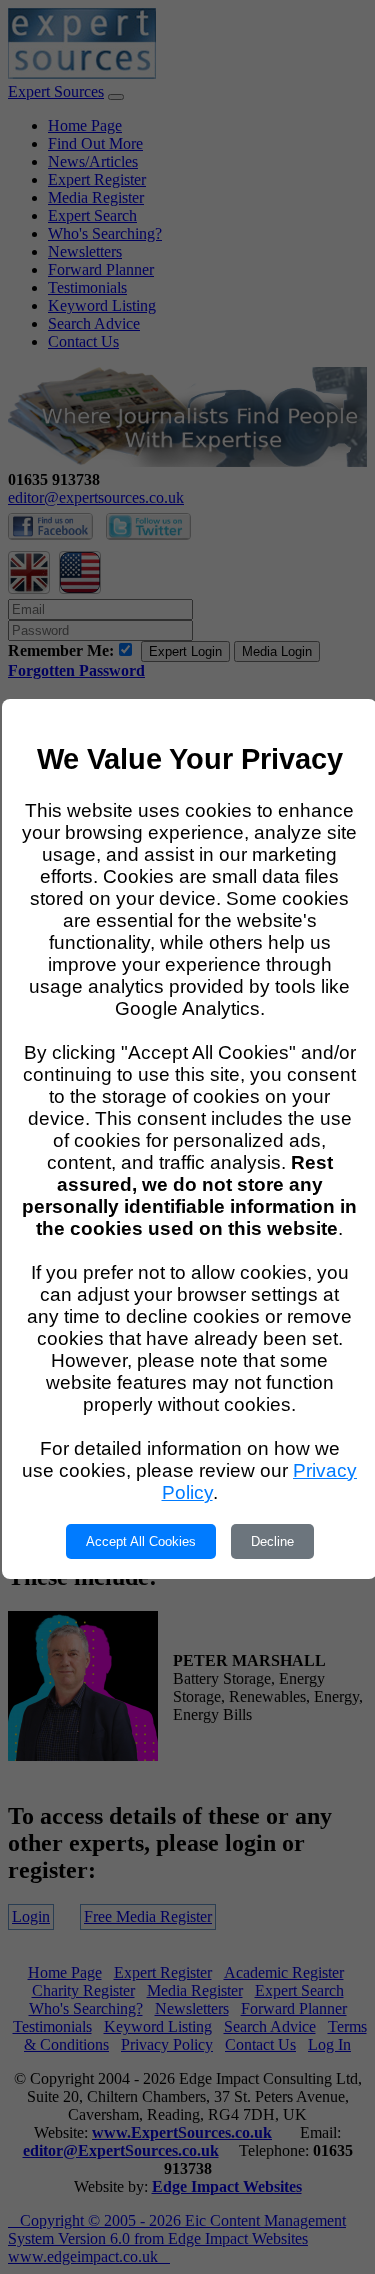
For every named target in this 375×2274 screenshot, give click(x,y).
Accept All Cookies (141, 1541)
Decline (272, 1541)
